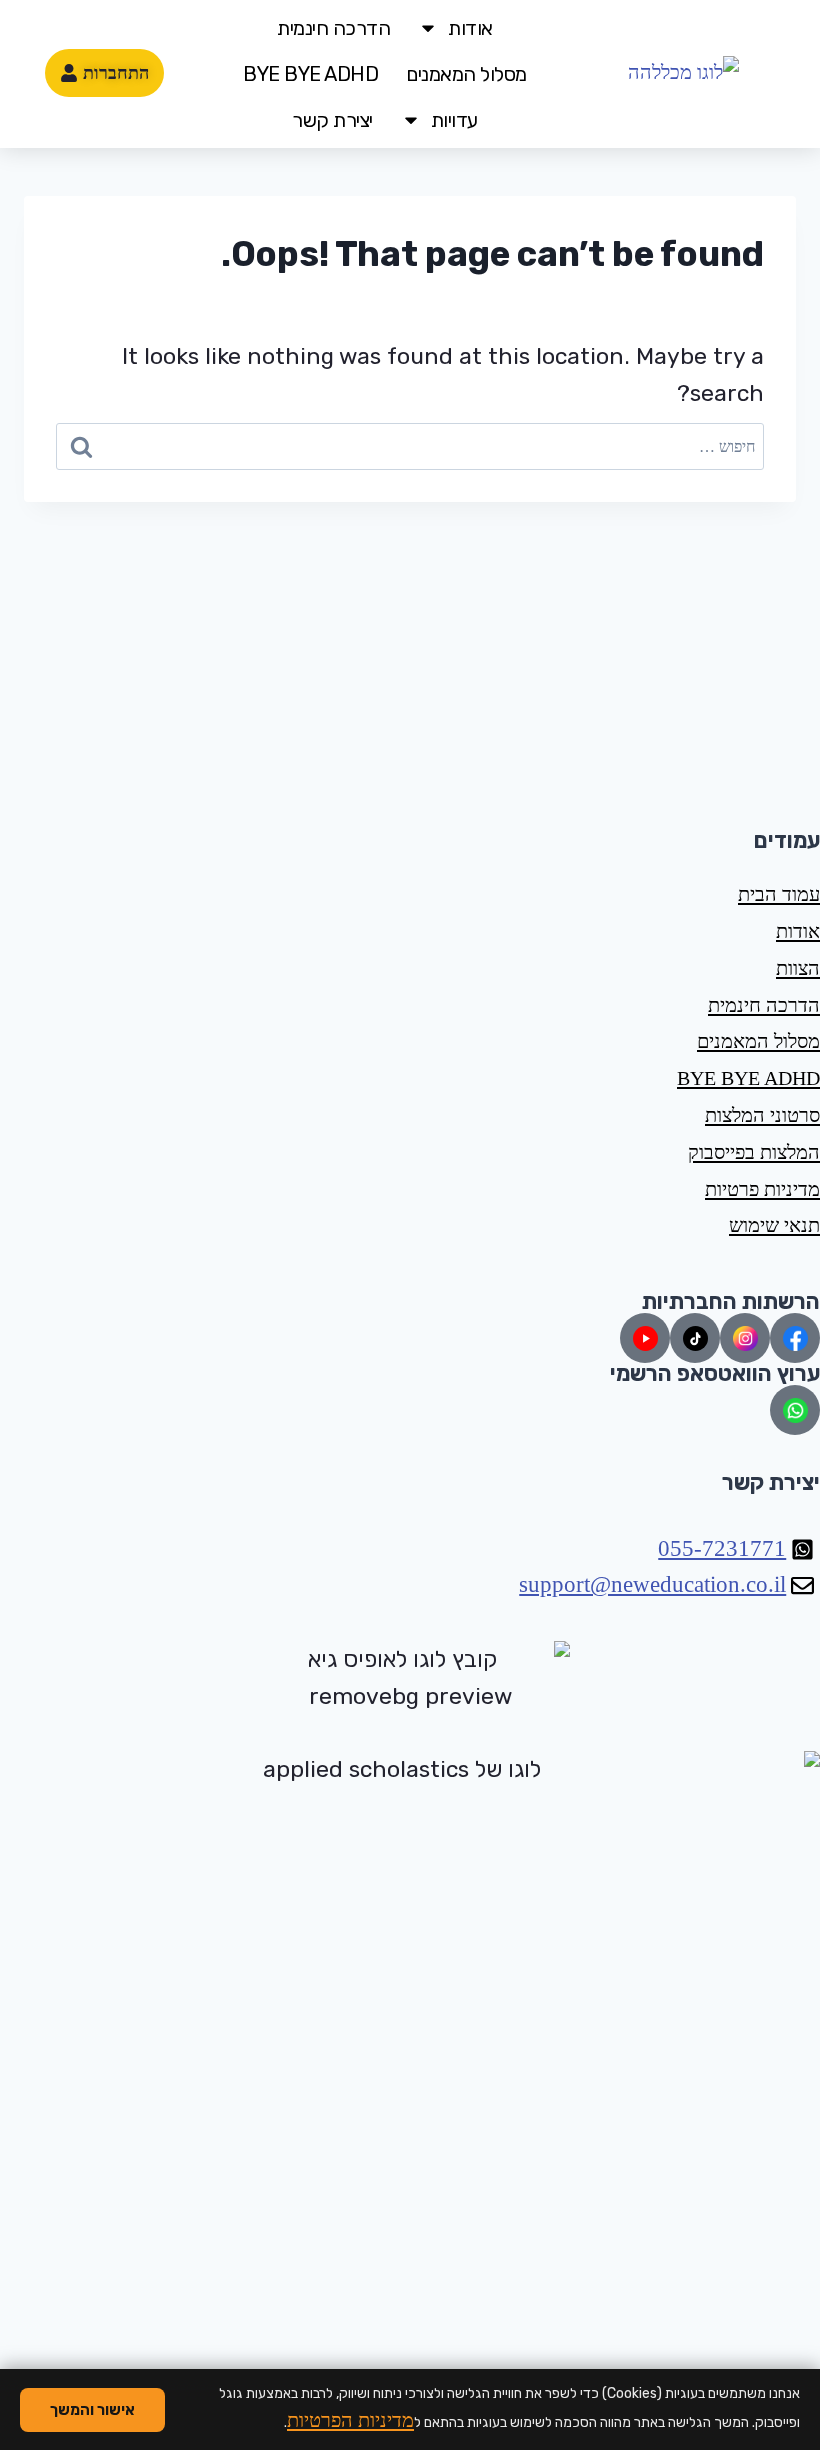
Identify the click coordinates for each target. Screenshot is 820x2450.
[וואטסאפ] (795, 1410)
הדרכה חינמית (333, 28)
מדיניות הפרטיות (350, 2420)
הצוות (798, 968)
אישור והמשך (92, 2410)
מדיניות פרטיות (762, 1189)
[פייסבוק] (795, 1338)
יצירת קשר (332, 120)
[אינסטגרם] (745, 1338)
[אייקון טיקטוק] (695, 1338)
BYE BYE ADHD (310, 74)
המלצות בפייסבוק (754, 1152)
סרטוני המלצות (762, 1115)
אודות (470, 28)
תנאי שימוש (774, 1225)
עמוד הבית (779, 894)
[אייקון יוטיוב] (645, 1338)
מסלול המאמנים (466, 74)
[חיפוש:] (410, 446)
